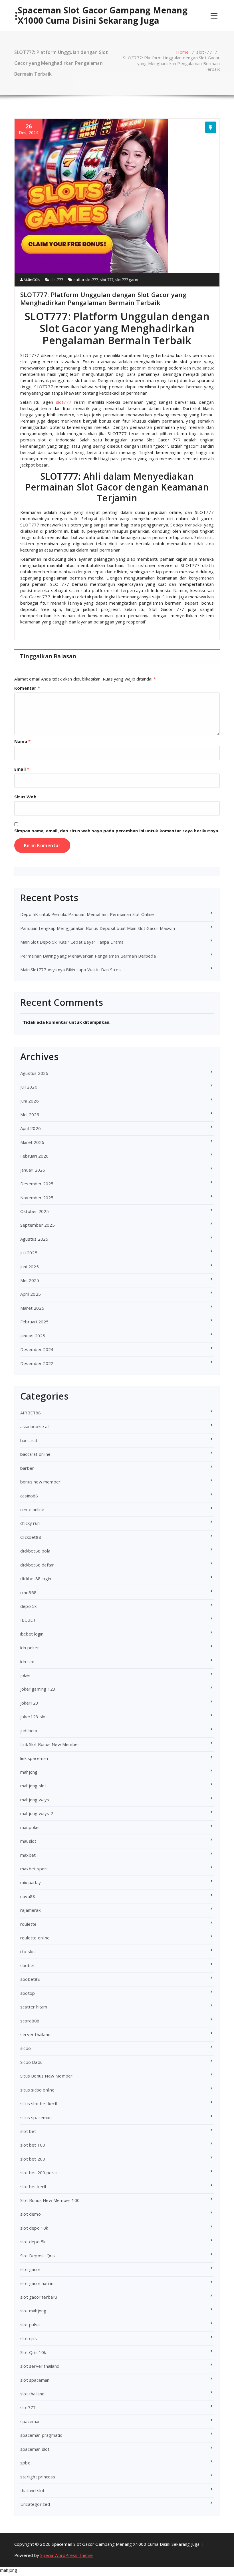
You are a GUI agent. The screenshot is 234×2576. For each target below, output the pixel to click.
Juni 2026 (30, 1101)
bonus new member (40, 1482)
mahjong (29, 1772)
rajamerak (30, 1910)
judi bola (29, 1731)
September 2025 (38, 1225)
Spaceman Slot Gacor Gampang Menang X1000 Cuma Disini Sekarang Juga (103, 15)
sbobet (28, 1965)
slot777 (204, 52)
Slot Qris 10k (33, 2352)
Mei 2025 (30, 1280)
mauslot (28, 1841)
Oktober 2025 (35, 1211)
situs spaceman (36, 2117)
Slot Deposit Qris (38, 2256)
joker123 (29, 1703)
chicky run (30, 1523)
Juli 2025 (29, 1253)
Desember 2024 (37, 1349)
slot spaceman (35, 2380)
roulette (29, 1924)
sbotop (28, 1993)
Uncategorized (35, 2504)
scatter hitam (34, 2007)
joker (25, 1675)
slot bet (28, 2131)
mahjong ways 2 (37, 1813)
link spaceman (34, 1758)
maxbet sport (34, 1869)
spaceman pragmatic (41, 2435)
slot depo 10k (34, 2228)
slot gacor (30, 2269)
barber (27, 1468)
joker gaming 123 (38, 1689)
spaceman (31, 2421)
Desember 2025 (37, 1184)
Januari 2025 (33, 1336)
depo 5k (28, 1606)
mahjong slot (33, 1786)
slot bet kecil (33, 2187)
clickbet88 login (36, 1578)
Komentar (27, 688)
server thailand (35, 2034)
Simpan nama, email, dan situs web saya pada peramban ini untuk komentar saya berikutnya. (117, 831)
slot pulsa (30, 2325)
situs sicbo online (38, 2090)
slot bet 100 (33, 2145)
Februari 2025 (35, 1322)
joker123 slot (34, 1717)
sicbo (26, 2048)
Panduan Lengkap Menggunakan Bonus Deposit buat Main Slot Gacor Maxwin (98, 928)
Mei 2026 (30, 1115)
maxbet (28, 1855)
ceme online (32, 1509)
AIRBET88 (31, 1413)
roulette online (35, 1938)
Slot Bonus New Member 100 (50, 2200)
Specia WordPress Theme (66, 2555)
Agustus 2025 (34, 1239)
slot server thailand (40, 2366)
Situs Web (25, 797)
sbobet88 (30, 1979)
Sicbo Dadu (31, 2062)
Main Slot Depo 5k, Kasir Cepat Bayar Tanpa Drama (72, 942)
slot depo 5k (33, 2242)
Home (182, 52)
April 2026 (31, 1128)
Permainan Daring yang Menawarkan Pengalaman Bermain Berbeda (88, 956)
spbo (25, 2463)
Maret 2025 (32, 1308)
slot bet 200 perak (39, 2173)
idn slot (28, 1662)
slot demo (31, 2214)
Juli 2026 (29, 1087)
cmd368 (28, 1592)
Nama (22, 741)
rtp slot (28, 1951)
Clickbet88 (31, 1537)
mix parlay (31, 1882)
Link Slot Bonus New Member (50, 1744)
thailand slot (33, 2490)
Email (22, 769)
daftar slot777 (86, 280)
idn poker (30, 1648)
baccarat (29, 1440)
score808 (30, 2021)
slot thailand (33, 2394)
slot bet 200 (33, 2159)
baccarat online (35, 1454)
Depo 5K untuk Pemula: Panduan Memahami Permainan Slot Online (87, 914)
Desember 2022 (37, 1363)
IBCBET (28, 1620)
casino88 (29, 1496)
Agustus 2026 (34, 1073)
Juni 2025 (30, 1267)
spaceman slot (35, 2449)
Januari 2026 (33, 1170)
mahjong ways (35, 1800)
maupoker (30, 1827)
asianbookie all (35, 1426)
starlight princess (38, 2477)
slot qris (29, 2338)
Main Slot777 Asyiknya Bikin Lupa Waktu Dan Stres (71, 970)
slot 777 (107, 280)
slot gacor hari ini (37, 2283)
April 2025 (31, 1294)
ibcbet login (32, 1634)
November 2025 (37, 1198)
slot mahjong (33, 2311)
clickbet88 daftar (37, 1565)
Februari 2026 (35, 1156)
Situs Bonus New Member (46, 2076)
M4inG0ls (32, 280)
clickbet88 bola (35, 1551)
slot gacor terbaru (39, 2297)
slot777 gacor (127, 280)
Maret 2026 (32, 1142)
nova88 (28, 1896)
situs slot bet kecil (39, 2103)
